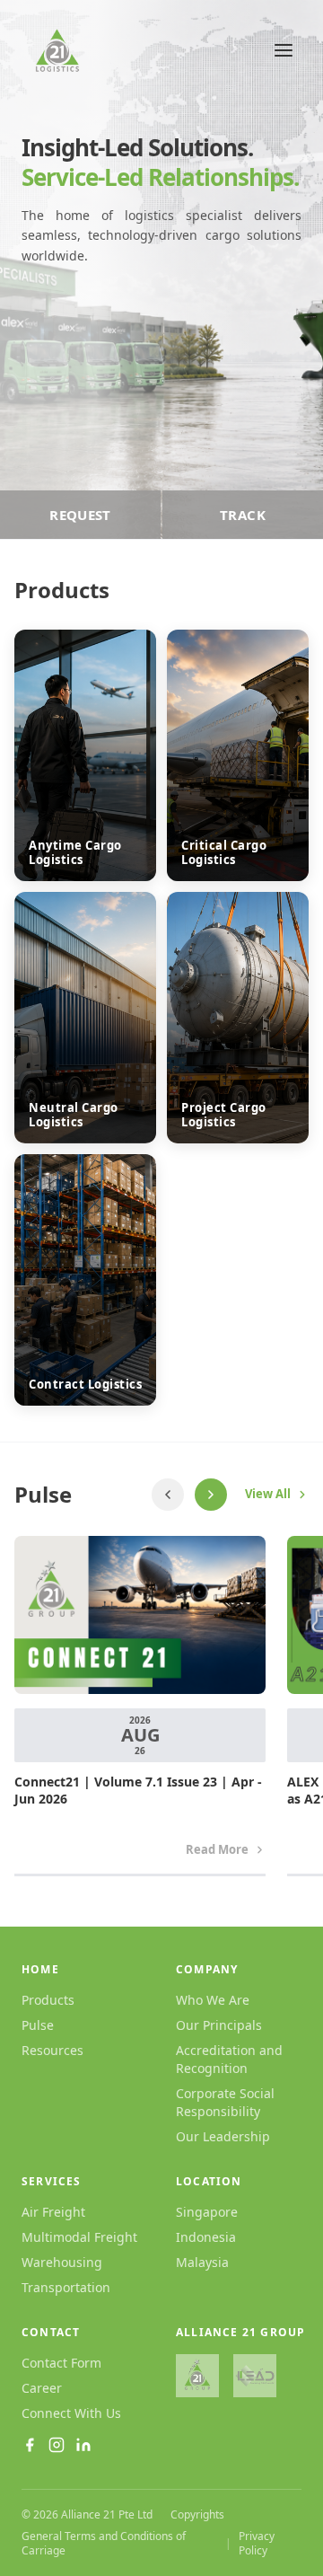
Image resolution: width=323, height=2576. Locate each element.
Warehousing (62, 2262)
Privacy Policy (257, 2544)
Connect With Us (71, 2413)
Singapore (207, 2212)
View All (268, 1494)
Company (207, 1970)
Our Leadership (223, 2136)
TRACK (243, 515)
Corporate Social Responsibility (225, 2102)
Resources (52, 2050)
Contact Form (61, 2363)
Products (48, 2000)
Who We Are (213, 2000)
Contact (51, 2333)
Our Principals (219, 2025)
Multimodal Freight (79, 2237)
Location (209, 2182)
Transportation (66, 2287)
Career (42, 2388)
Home (40, 1970)
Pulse (38, 2025)
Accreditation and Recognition (229, 2059)
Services (52, 2182)
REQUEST (80, 515)
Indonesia (206, 2237)
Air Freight (53, 2212)
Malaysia (202, 2262)
